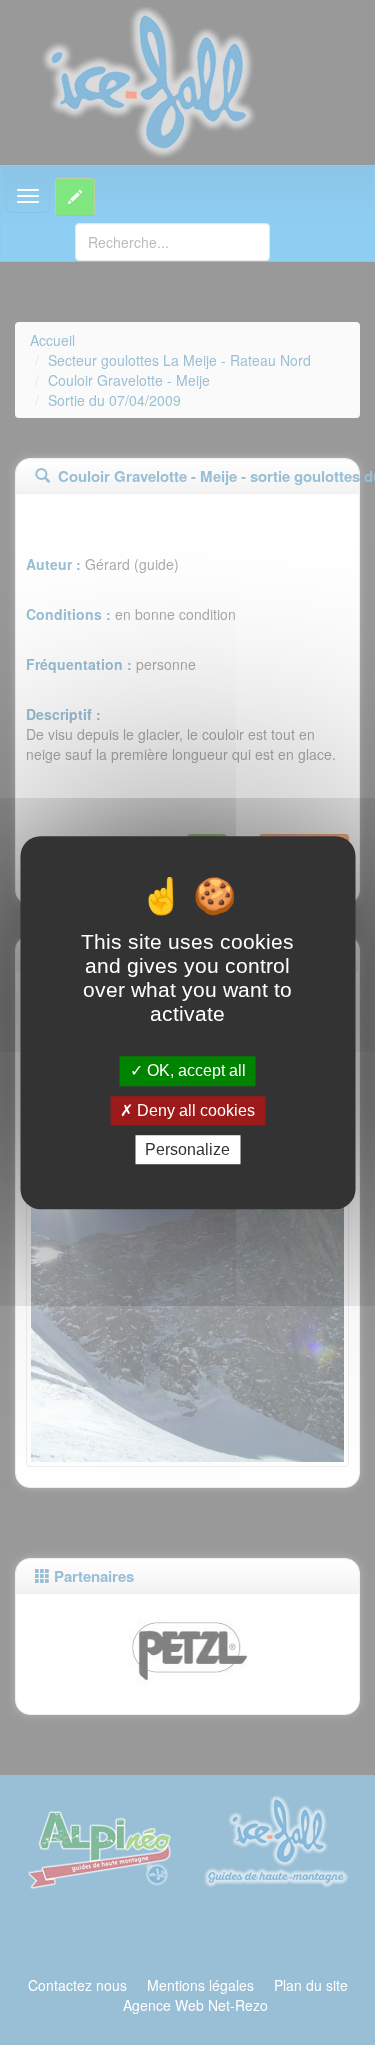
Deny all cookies (194, 1110)
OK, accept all (194, 1071)
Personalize (187, 1149)
